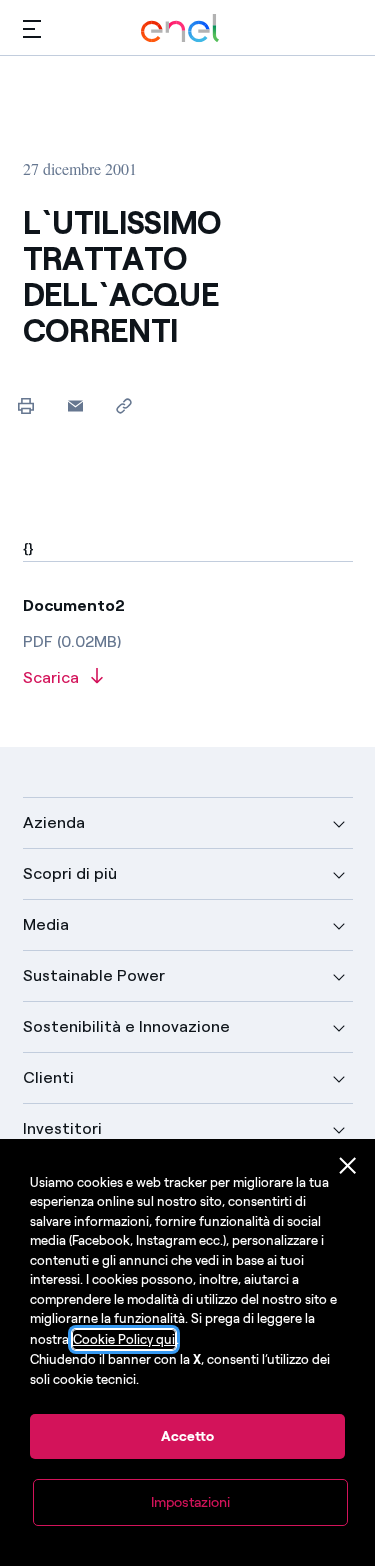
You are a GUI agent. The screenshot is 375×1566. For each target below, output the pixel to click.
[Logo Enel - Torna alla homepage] (180, 28)
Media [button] (46, 924)
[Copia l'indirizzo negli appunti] (124, 405)
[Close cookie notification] (348, 1166)
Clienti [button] (48, 1077)
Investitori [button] (62, 1128)
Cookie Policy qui (124, 1339)
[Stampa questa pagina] (26, 405)
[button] (32, 28)
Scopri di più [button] (70, 873)
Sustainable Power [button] (94, 975)
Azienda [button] (54, 822)
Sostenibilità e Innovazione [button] (126, 1026)
